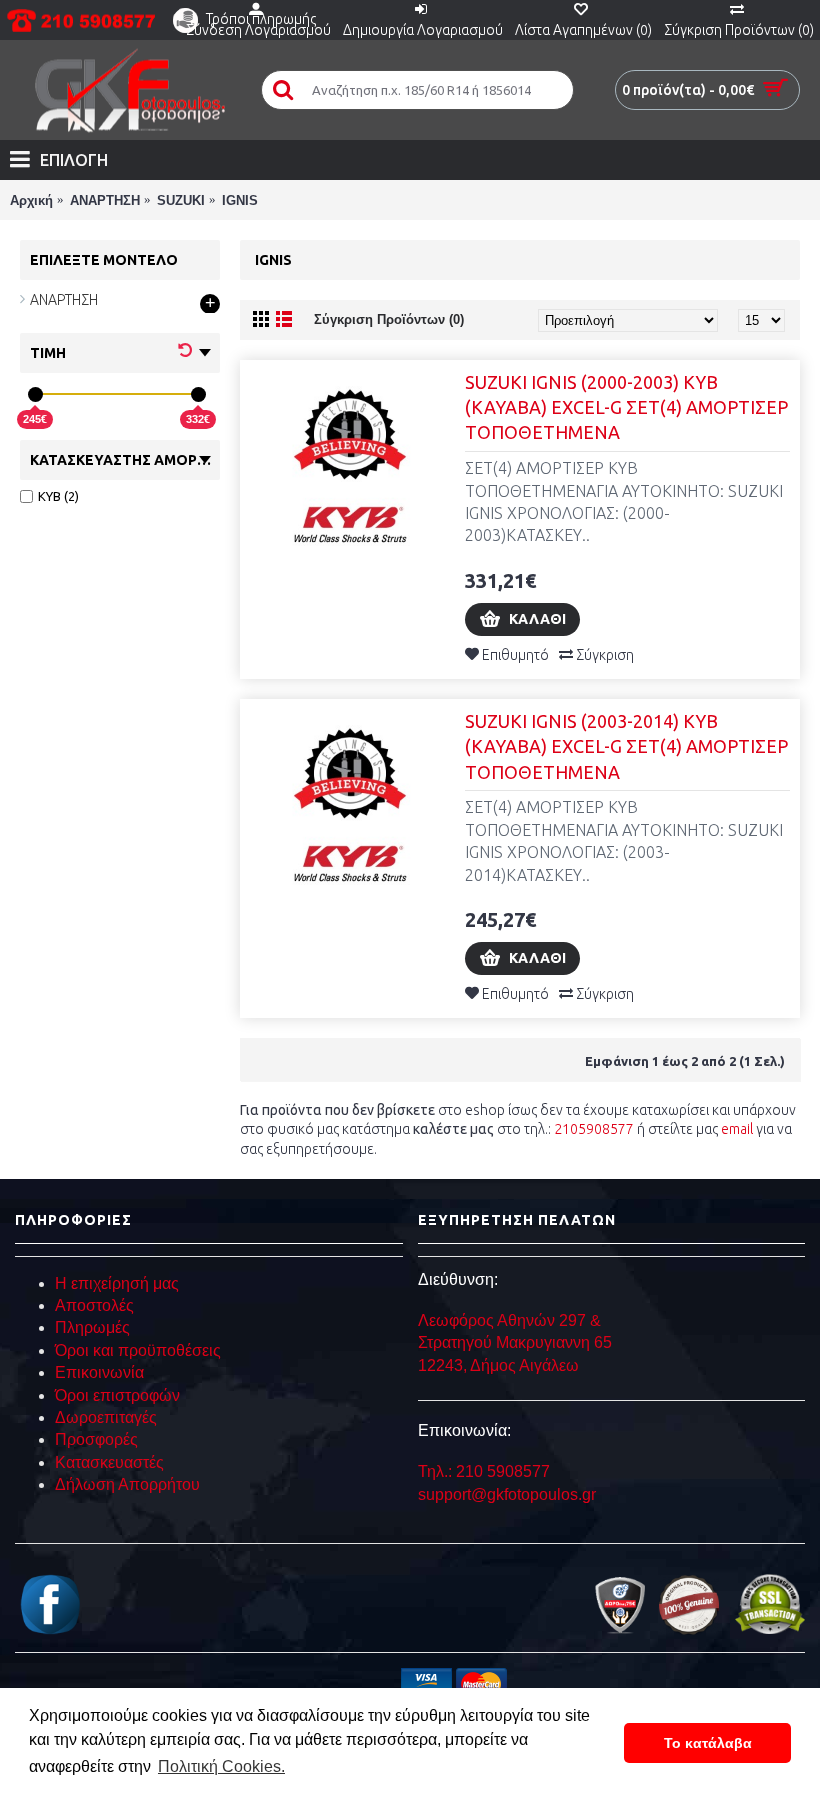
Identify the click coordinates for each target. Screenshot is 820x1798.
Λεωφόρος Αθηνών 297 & (509, 1320)
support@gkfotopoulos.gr (507, 1494)
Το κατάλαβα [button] (708, 1743)
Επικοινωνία (99, 1372)
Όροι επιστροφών (117, 1395)
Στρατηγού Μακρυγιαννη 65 (517, 1342)
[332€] (198, 394)
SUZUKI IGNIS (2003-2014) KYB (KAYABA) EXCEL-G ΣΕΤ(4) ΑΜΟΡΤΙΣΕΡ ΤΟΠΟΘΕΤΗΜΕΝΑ (626, 746)
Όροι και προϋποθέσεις (138, 1350)
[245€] (35, 394)
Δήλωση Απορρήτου (127, 1484)
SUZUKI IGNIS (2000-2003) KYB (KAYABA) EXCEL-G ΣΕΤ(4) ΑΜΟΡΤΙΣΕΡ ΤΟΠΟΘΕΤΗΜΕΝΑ (626, 407)
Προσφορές (96, 1439)
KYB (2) (58, 496)
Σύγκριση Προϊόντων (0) (389, 319)
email (737, 1129)
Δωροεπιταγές (106, 1417)
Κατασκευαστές (109, 1462)
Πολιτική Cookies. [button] (221, 1766)
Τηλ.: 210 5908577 (484, 1471)
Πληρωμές (92, 1327)
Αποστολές (94, 1305)
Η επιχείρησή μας (117, 1283)
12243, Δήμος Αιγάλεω (498, 1365)
